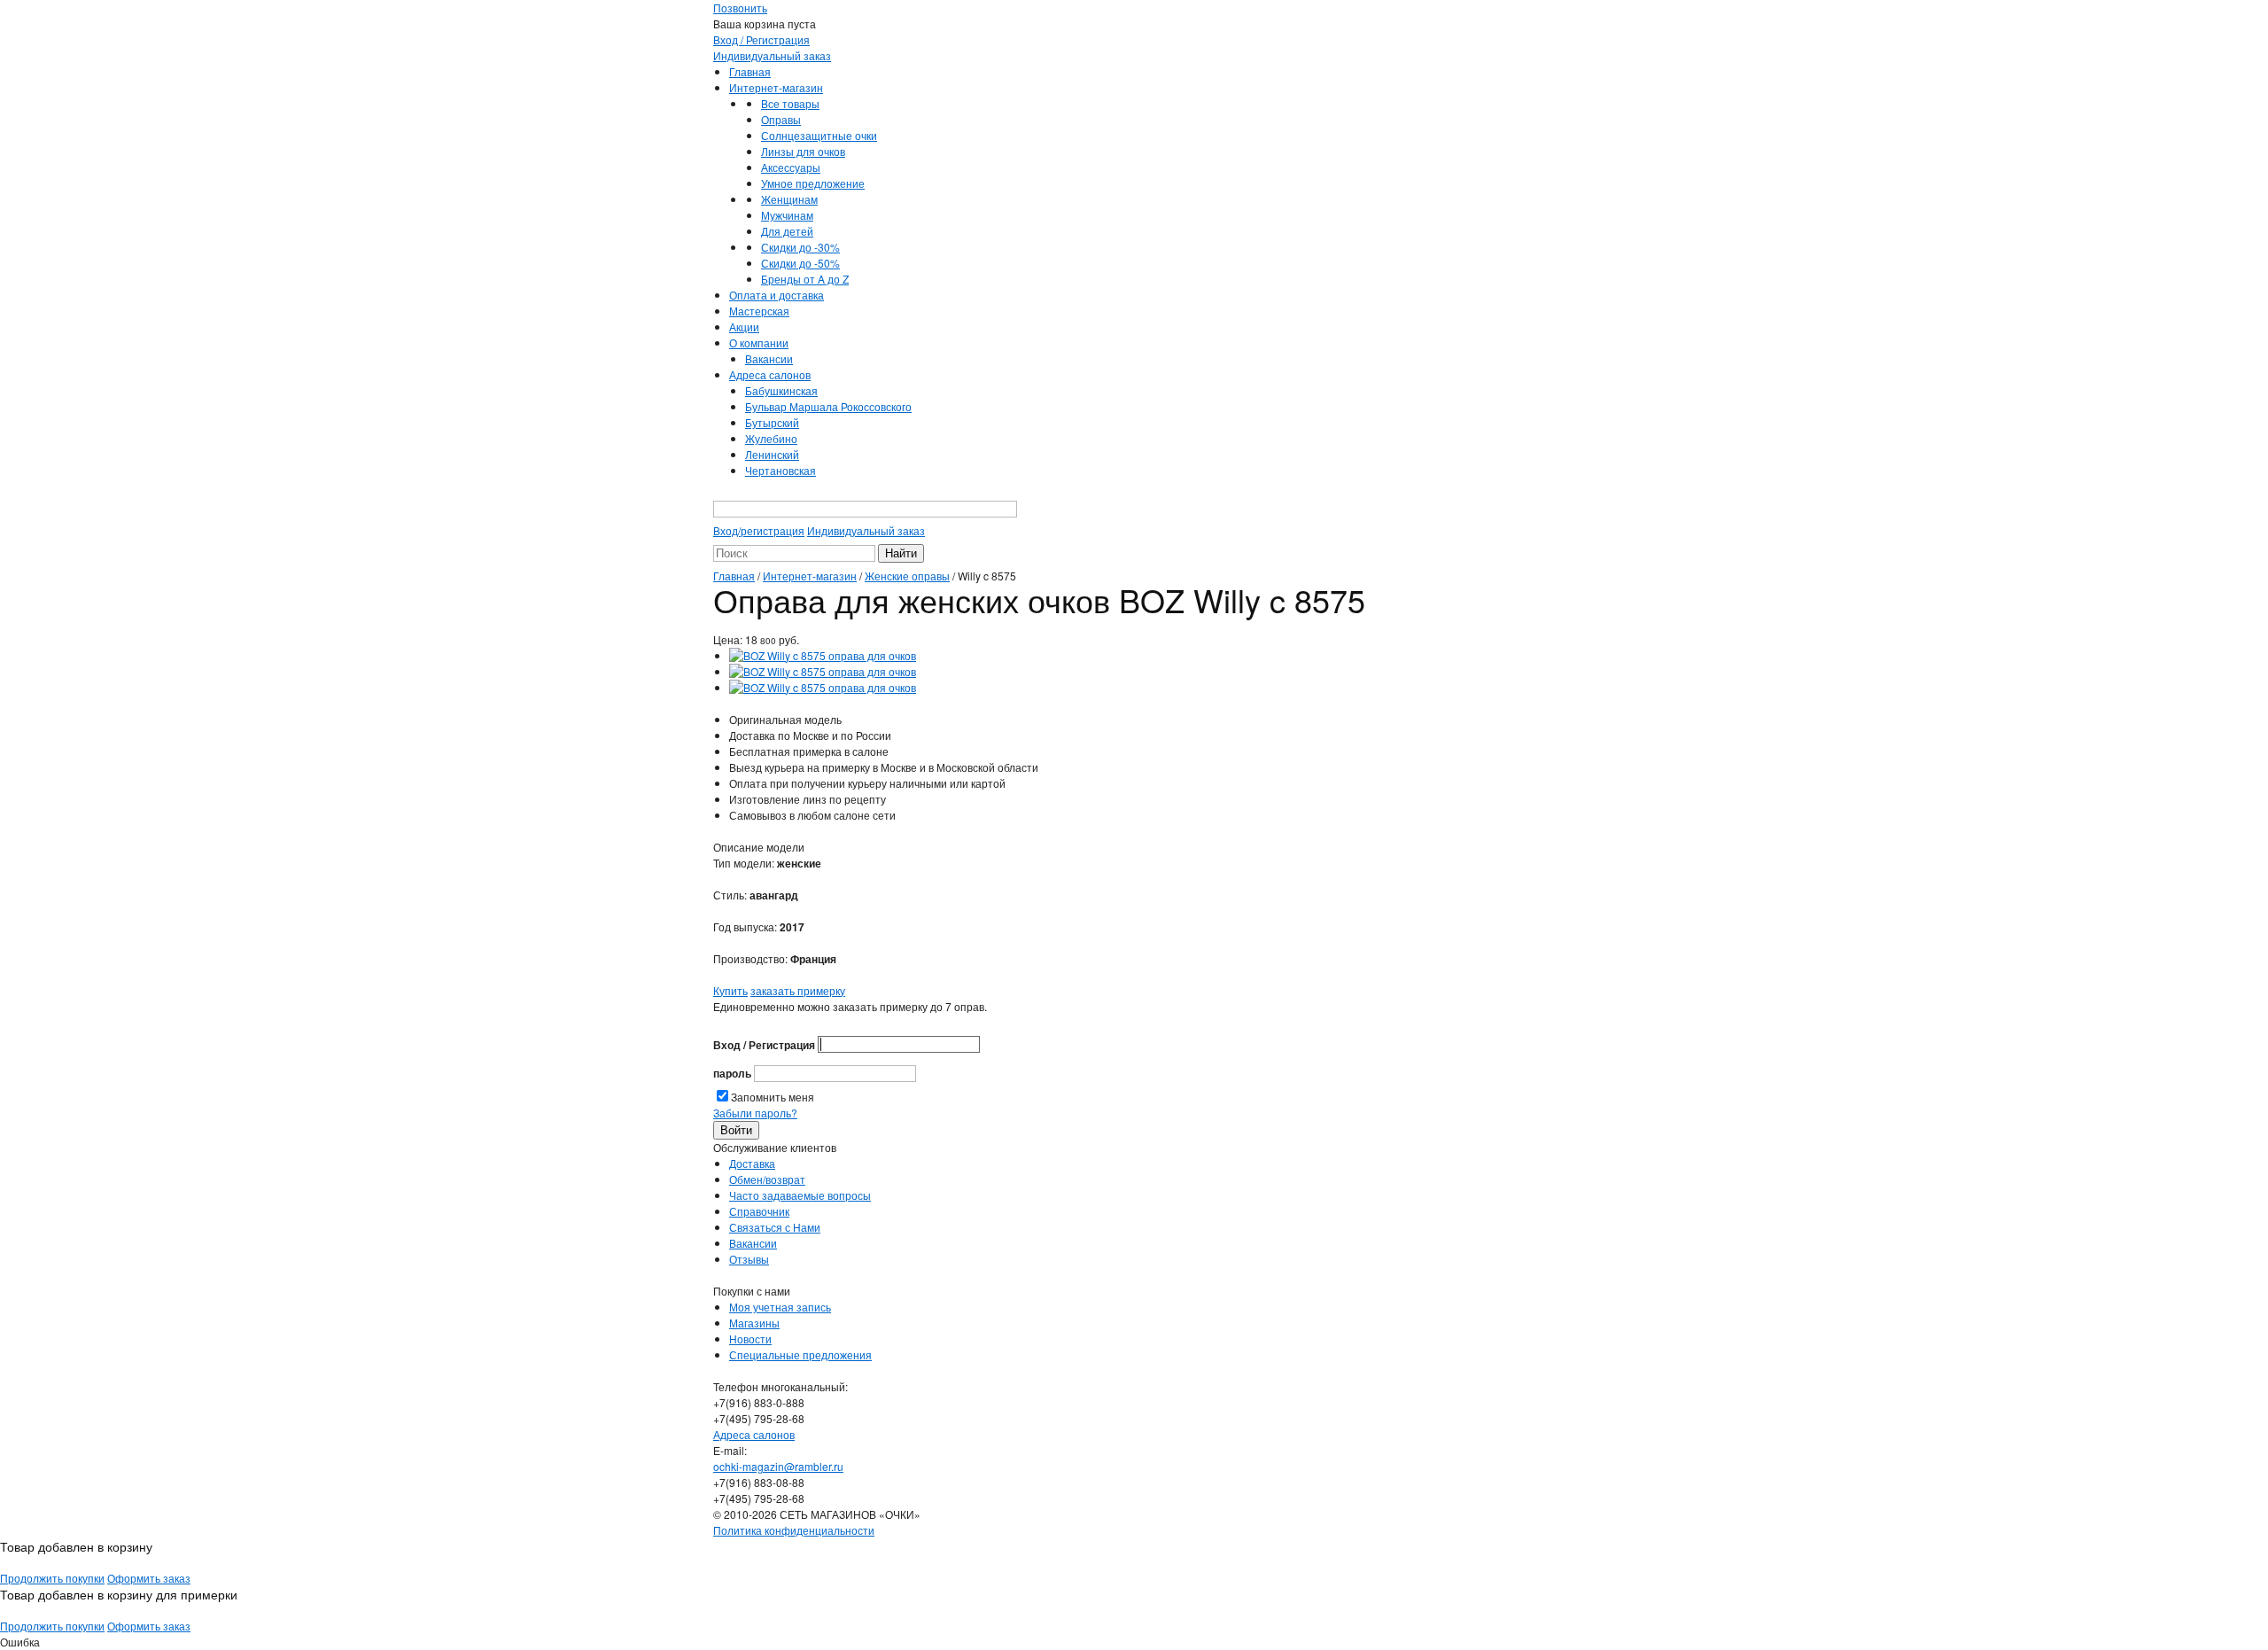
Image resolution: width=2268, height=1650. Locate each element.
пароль (732, 1073)
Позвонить (740, 8)
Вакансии (769, 358)
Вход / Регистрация (761, 39)
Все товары (790, 103)
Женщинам (789, 199)
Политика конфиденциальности (794, 1530)
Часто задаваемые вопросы (800, 1195)
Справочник (759, 1211)
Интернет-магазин (776, 87)
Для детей (787, 231)
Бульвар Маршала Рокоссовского (828, 406)
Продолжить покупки (52, 1578)
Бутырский (772, 422)
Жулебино (771, 438)
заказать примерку (798, 990)
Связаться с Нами (775, 1227)
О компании (759, 342)
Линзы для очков (803, 151)
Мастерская (759, 311)
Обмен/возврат (767, 1179)
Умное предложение (813, 183)
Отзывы (749, 1259)
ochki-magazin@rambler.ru (778, 1466)
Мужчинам (787, 215)
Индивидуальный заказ (772, 55)
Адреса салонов (770, 374)
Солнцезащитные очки (819, 135)
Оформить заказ (149, 1578)
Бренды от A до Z (805, 279)
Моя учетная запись (780, 1307)
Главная (750, 71)
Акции (744, 327)
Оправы (781, 119)
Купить (730, 990)
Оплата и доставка (777, 295)
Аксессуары (791, 167)
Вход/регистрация (759, 530)
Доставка (752, 1163)
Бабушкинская (781, 390)
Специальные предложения (800, 1354)
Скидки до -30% (800, 247)
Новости (750, 1339)
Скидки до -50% (800, 263)
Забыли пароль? (755, 1113)
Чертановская (781, 470)
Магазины (754, 1323)
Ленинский (772, 454)
